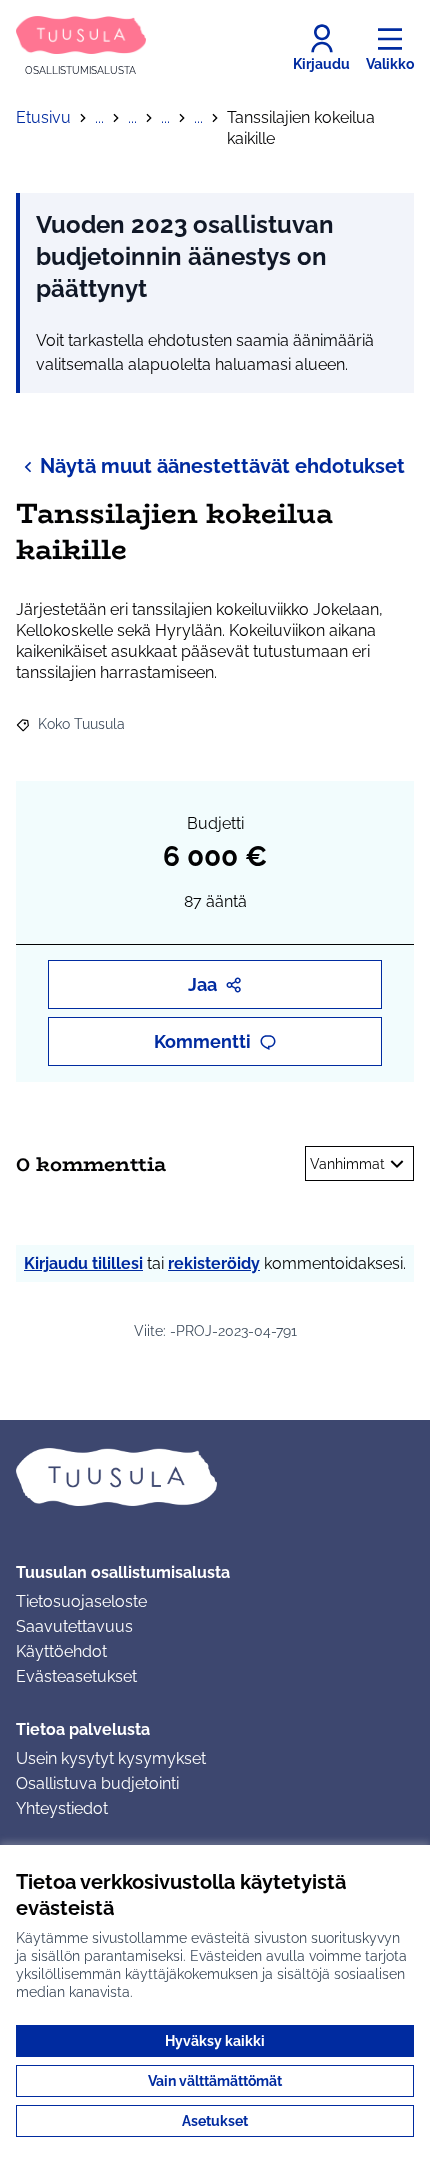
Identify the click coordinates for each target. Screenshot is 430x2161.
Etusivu (43, 117)
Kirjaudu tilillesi (83, 1263)
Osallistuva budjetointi (97, 1783)
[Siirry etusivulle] (215, 1477)
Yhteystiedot (62, 1808)
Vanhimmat (347, 1164)
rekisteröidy (214, 1263)
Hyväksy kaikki (215, 2041)
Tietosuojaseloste (81, 1601)
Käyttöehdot (61, 1651)
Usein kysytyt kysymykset (111, 1758)
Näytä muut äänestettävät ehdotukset (222, 466)
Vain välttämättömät (215, 2081)
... (99, 117)
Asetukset (215, 2121)
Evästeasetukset (76, 1676)
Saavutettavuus (74, 1626)
